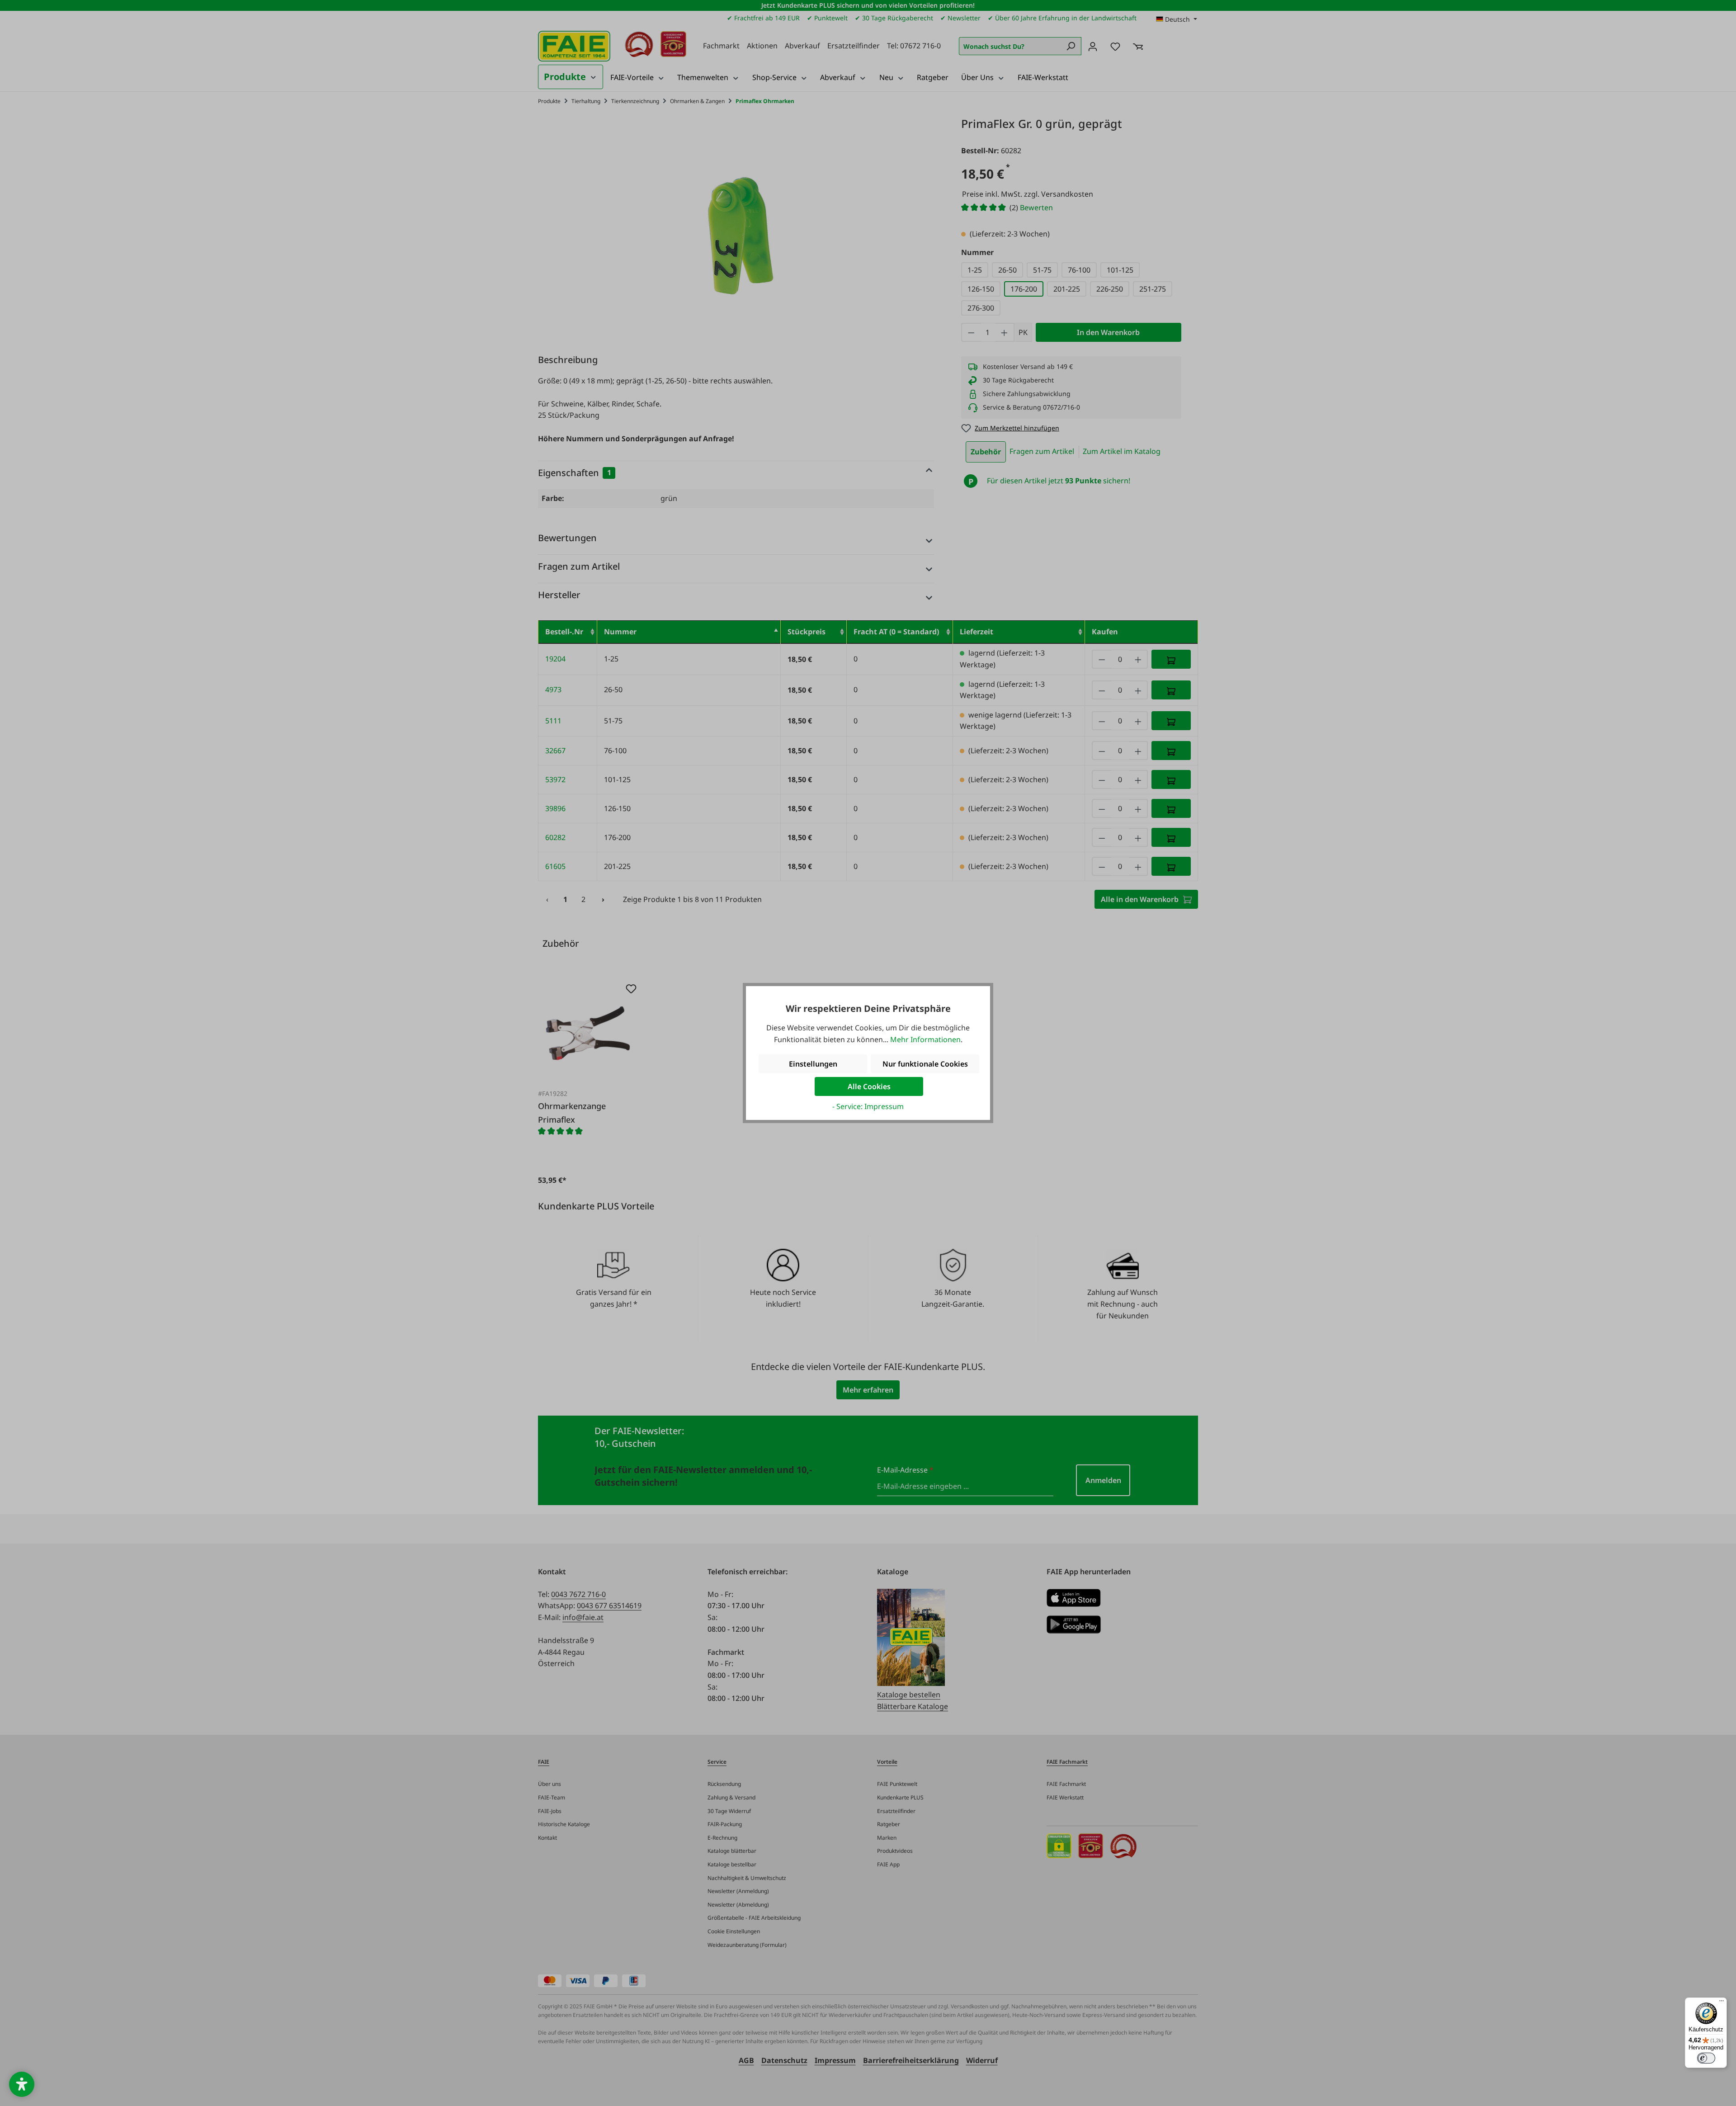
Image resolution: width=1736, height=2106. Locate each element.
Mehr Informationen (925, 1039)
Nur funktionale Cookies (925, 1064)
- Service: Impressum (868, 1106)
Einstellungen (813, 1064)
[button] (22, 2084)
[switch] (1706, 2058)
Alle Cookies (869, 1086)
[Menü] (1722, 2003)
